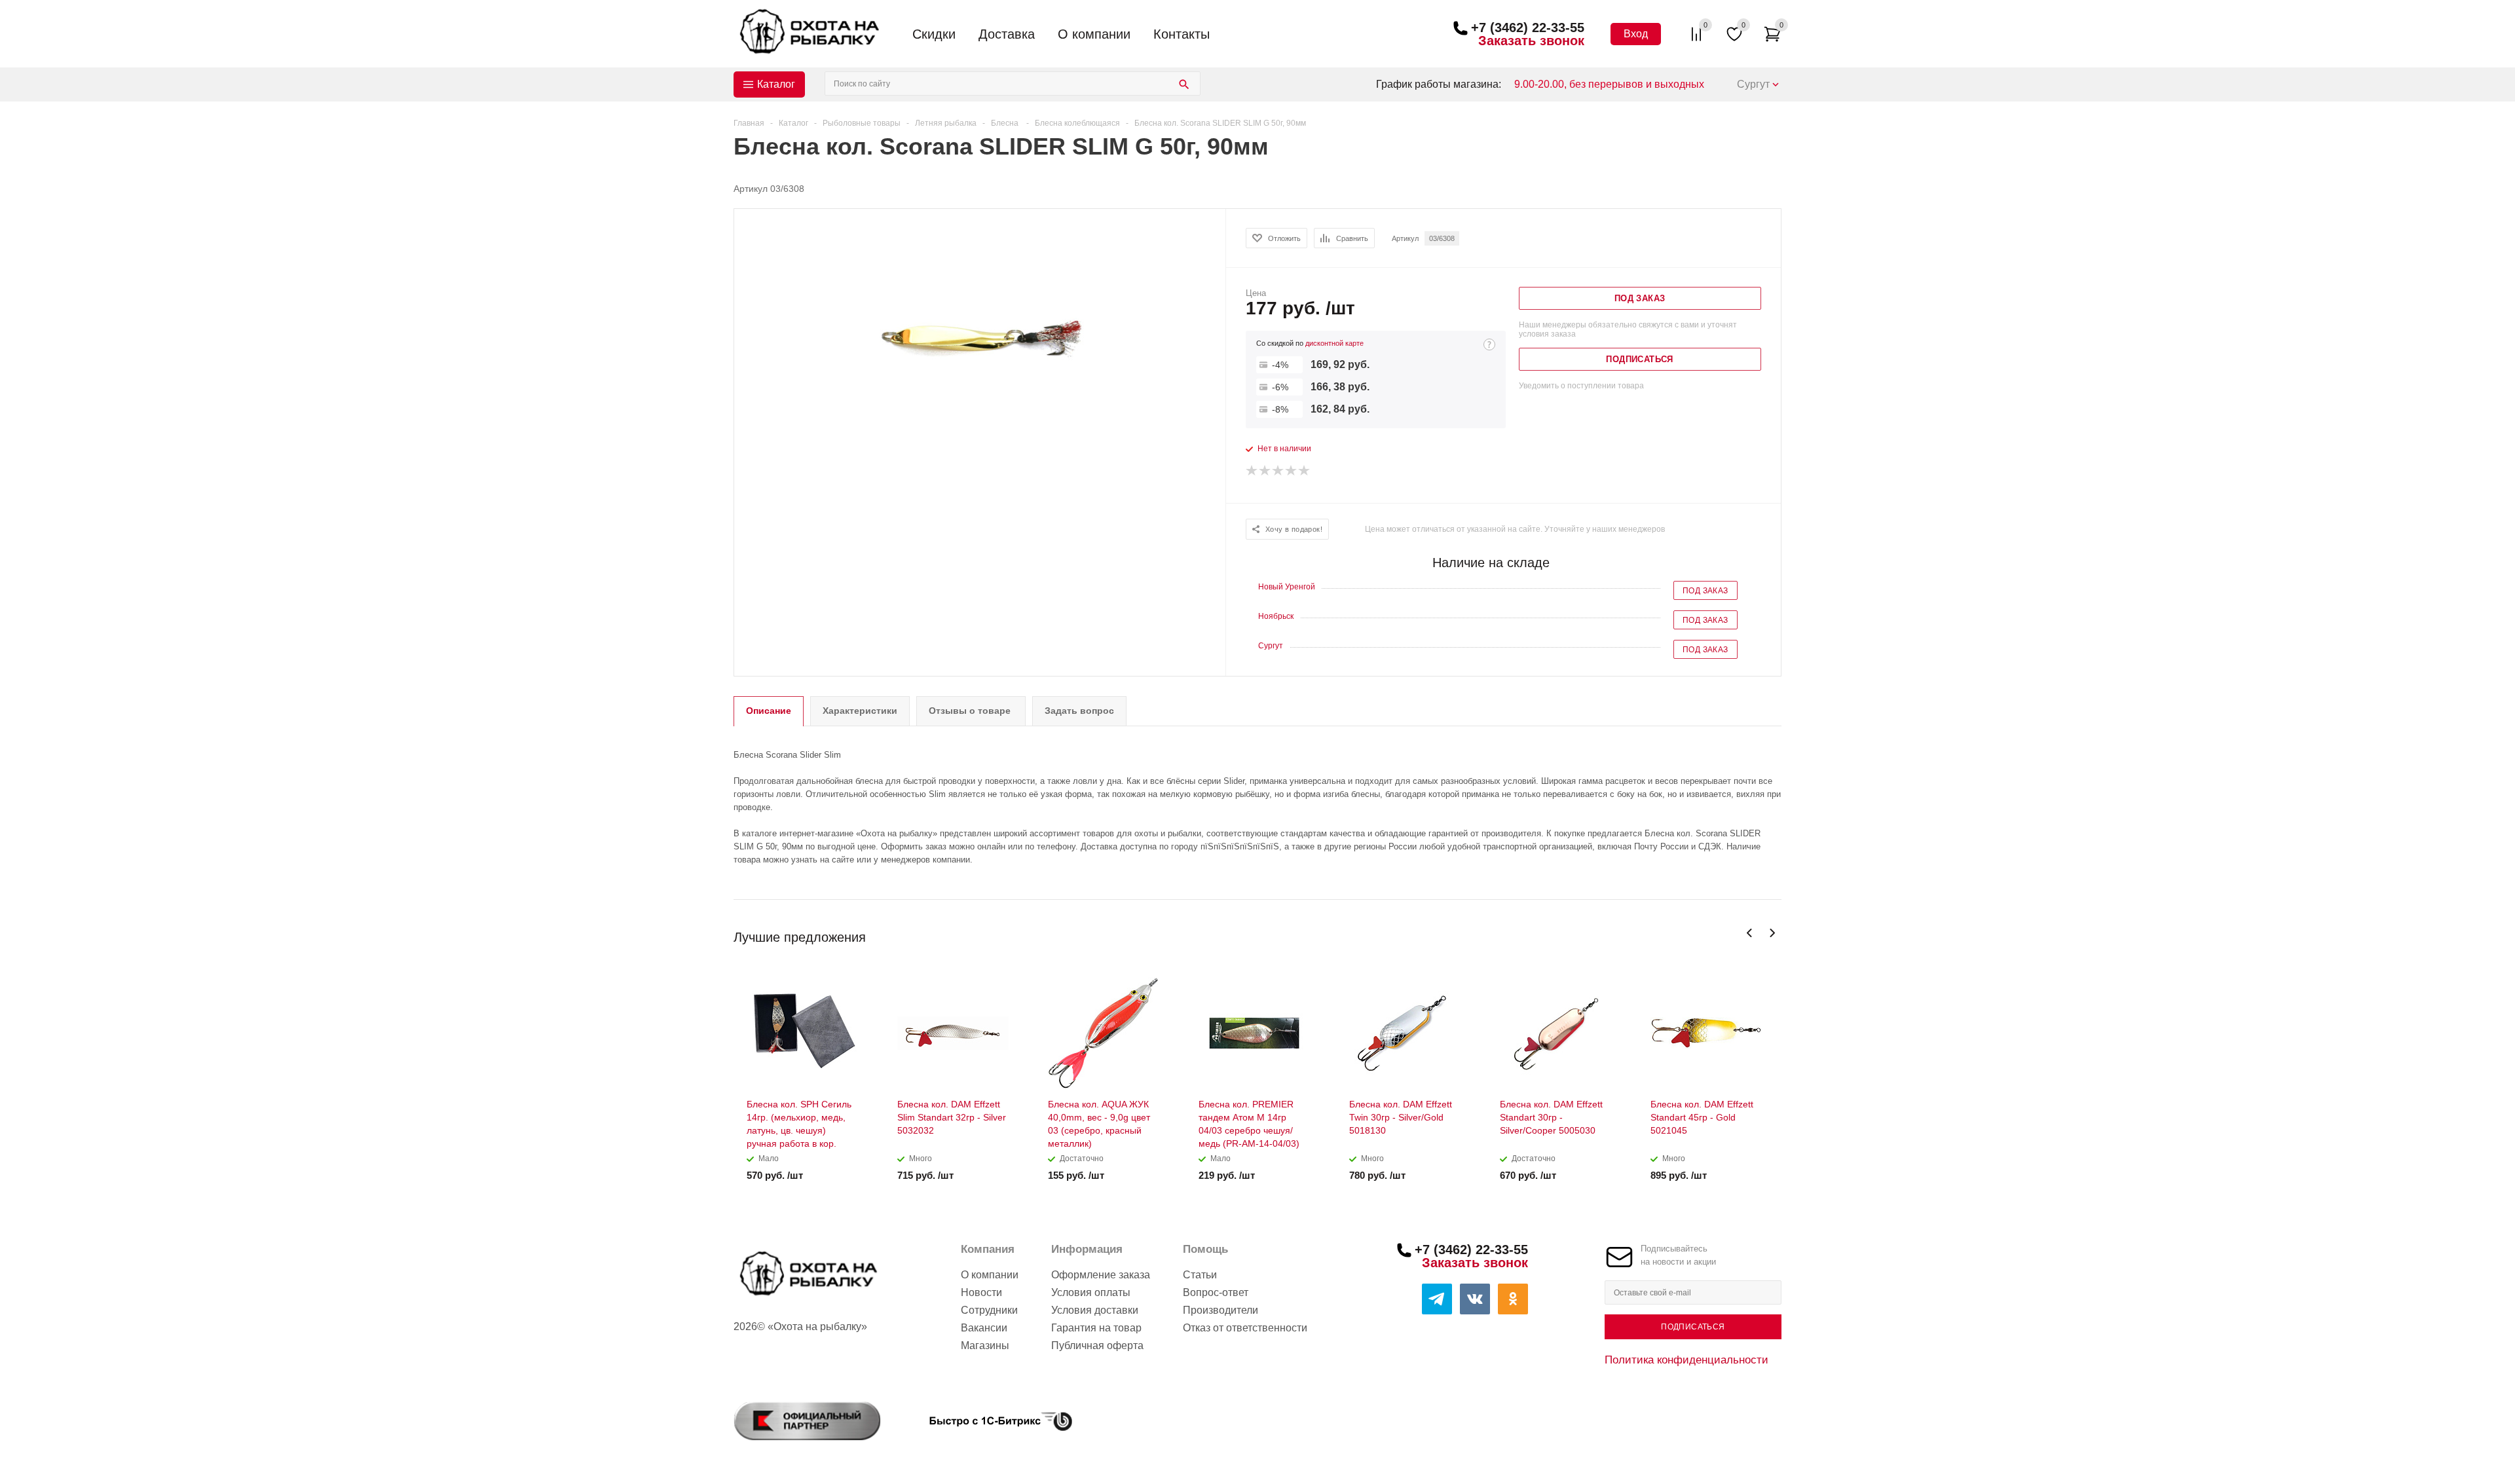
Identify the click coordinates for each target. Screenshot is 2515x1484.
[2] (1265, 471)
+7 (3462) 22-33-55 (1528, 28)
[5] (1305, 471)
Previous (1750, 933)
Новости (981, 1292)
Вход (1636, 34)
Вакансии (984, 1328)
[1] (1252, 471)
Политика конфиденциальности (1686, 1360)
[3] (1278, 471)
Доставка (1007, 34)
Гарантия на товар (1096, 1328)
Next (1772, 933)
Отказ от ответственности (1245, 1328)
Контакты (1182, 34)
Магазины (985, 1345)
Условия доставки (1095, 1310)
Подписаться (1693, 1327)
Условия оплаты (1091, 1292)
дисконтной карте (1334, 343)
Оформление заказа (1101, 1275)
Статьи (1200, 1275)
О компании (1094, 34)
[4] (1292, 471)
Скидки (934, 34)
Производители (1220, 1310)
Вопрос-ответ (1216, 1292)
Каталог (776, 84)
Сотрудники (989, 1310)
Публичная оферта (1097, 1345)
